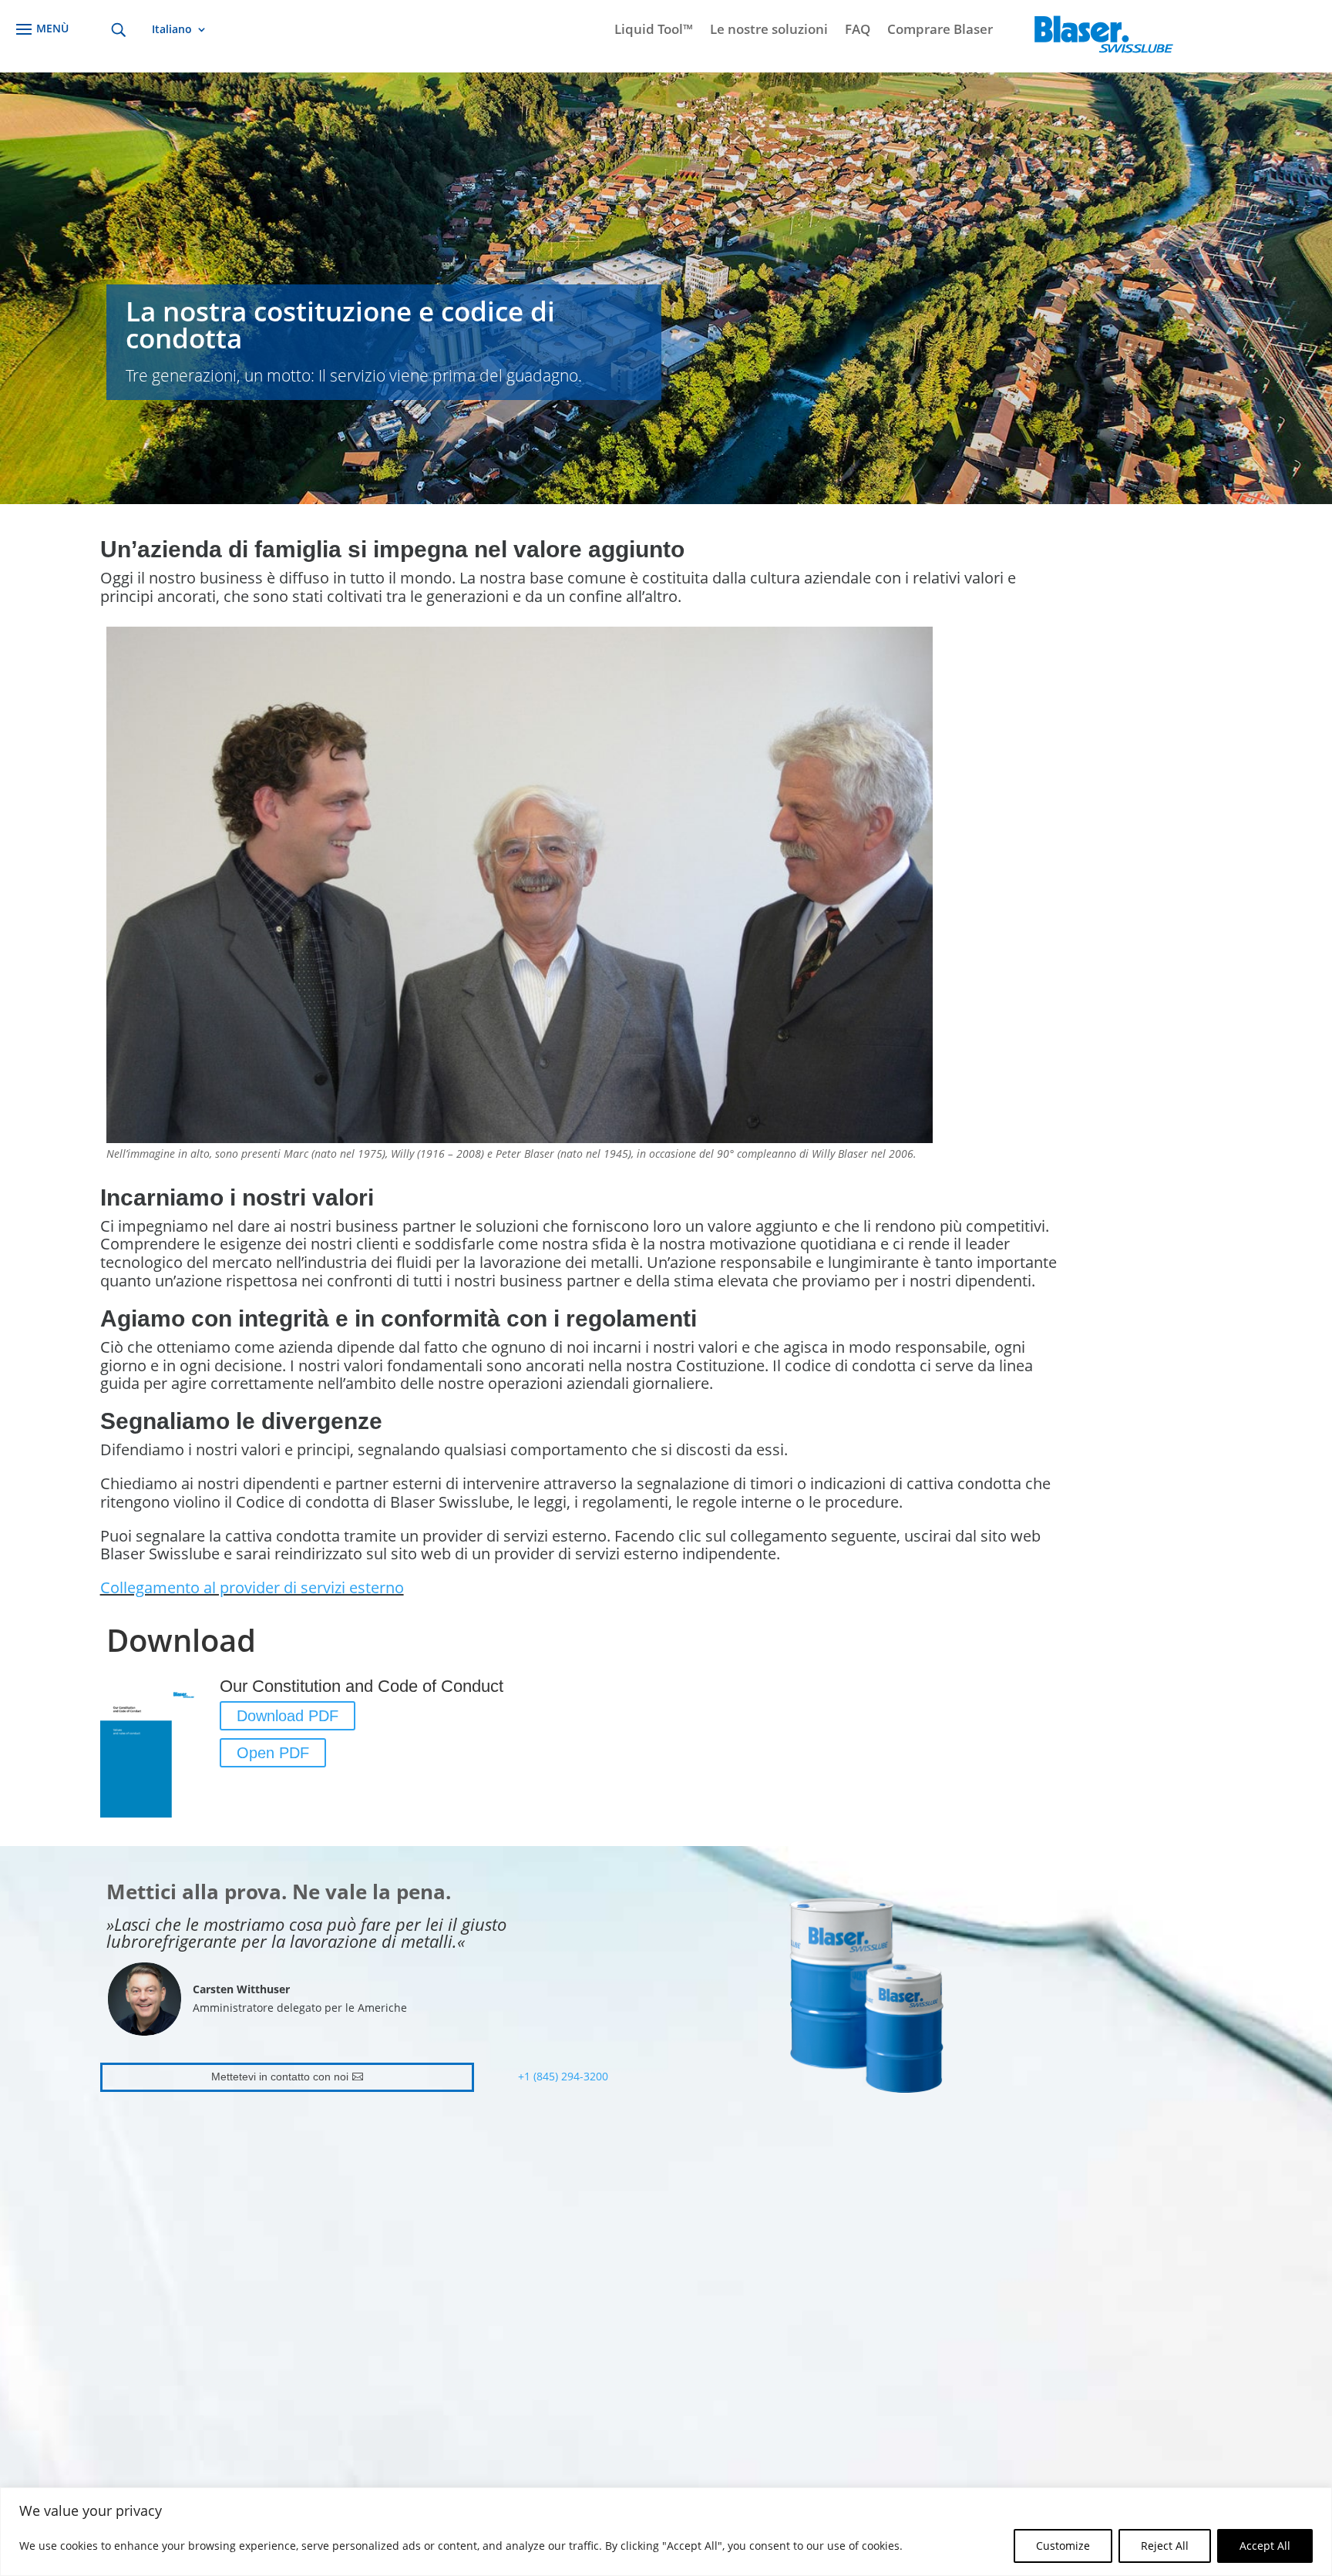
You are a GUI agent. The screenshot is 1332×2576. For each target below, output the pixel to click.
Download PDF (288, 1716)
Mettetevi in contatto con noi (280, 2077)
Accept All (1265, 2546)
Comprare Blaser (940, 31)
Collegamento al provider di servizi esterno (252, 1587)
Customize (1063, 2546)
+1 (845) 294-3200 (563, 2076)
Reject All (1165, 2546)
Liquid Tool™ (654, 31)
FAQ (858, 31)
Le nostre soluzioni (769, 31)
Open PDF (273, 1753)
